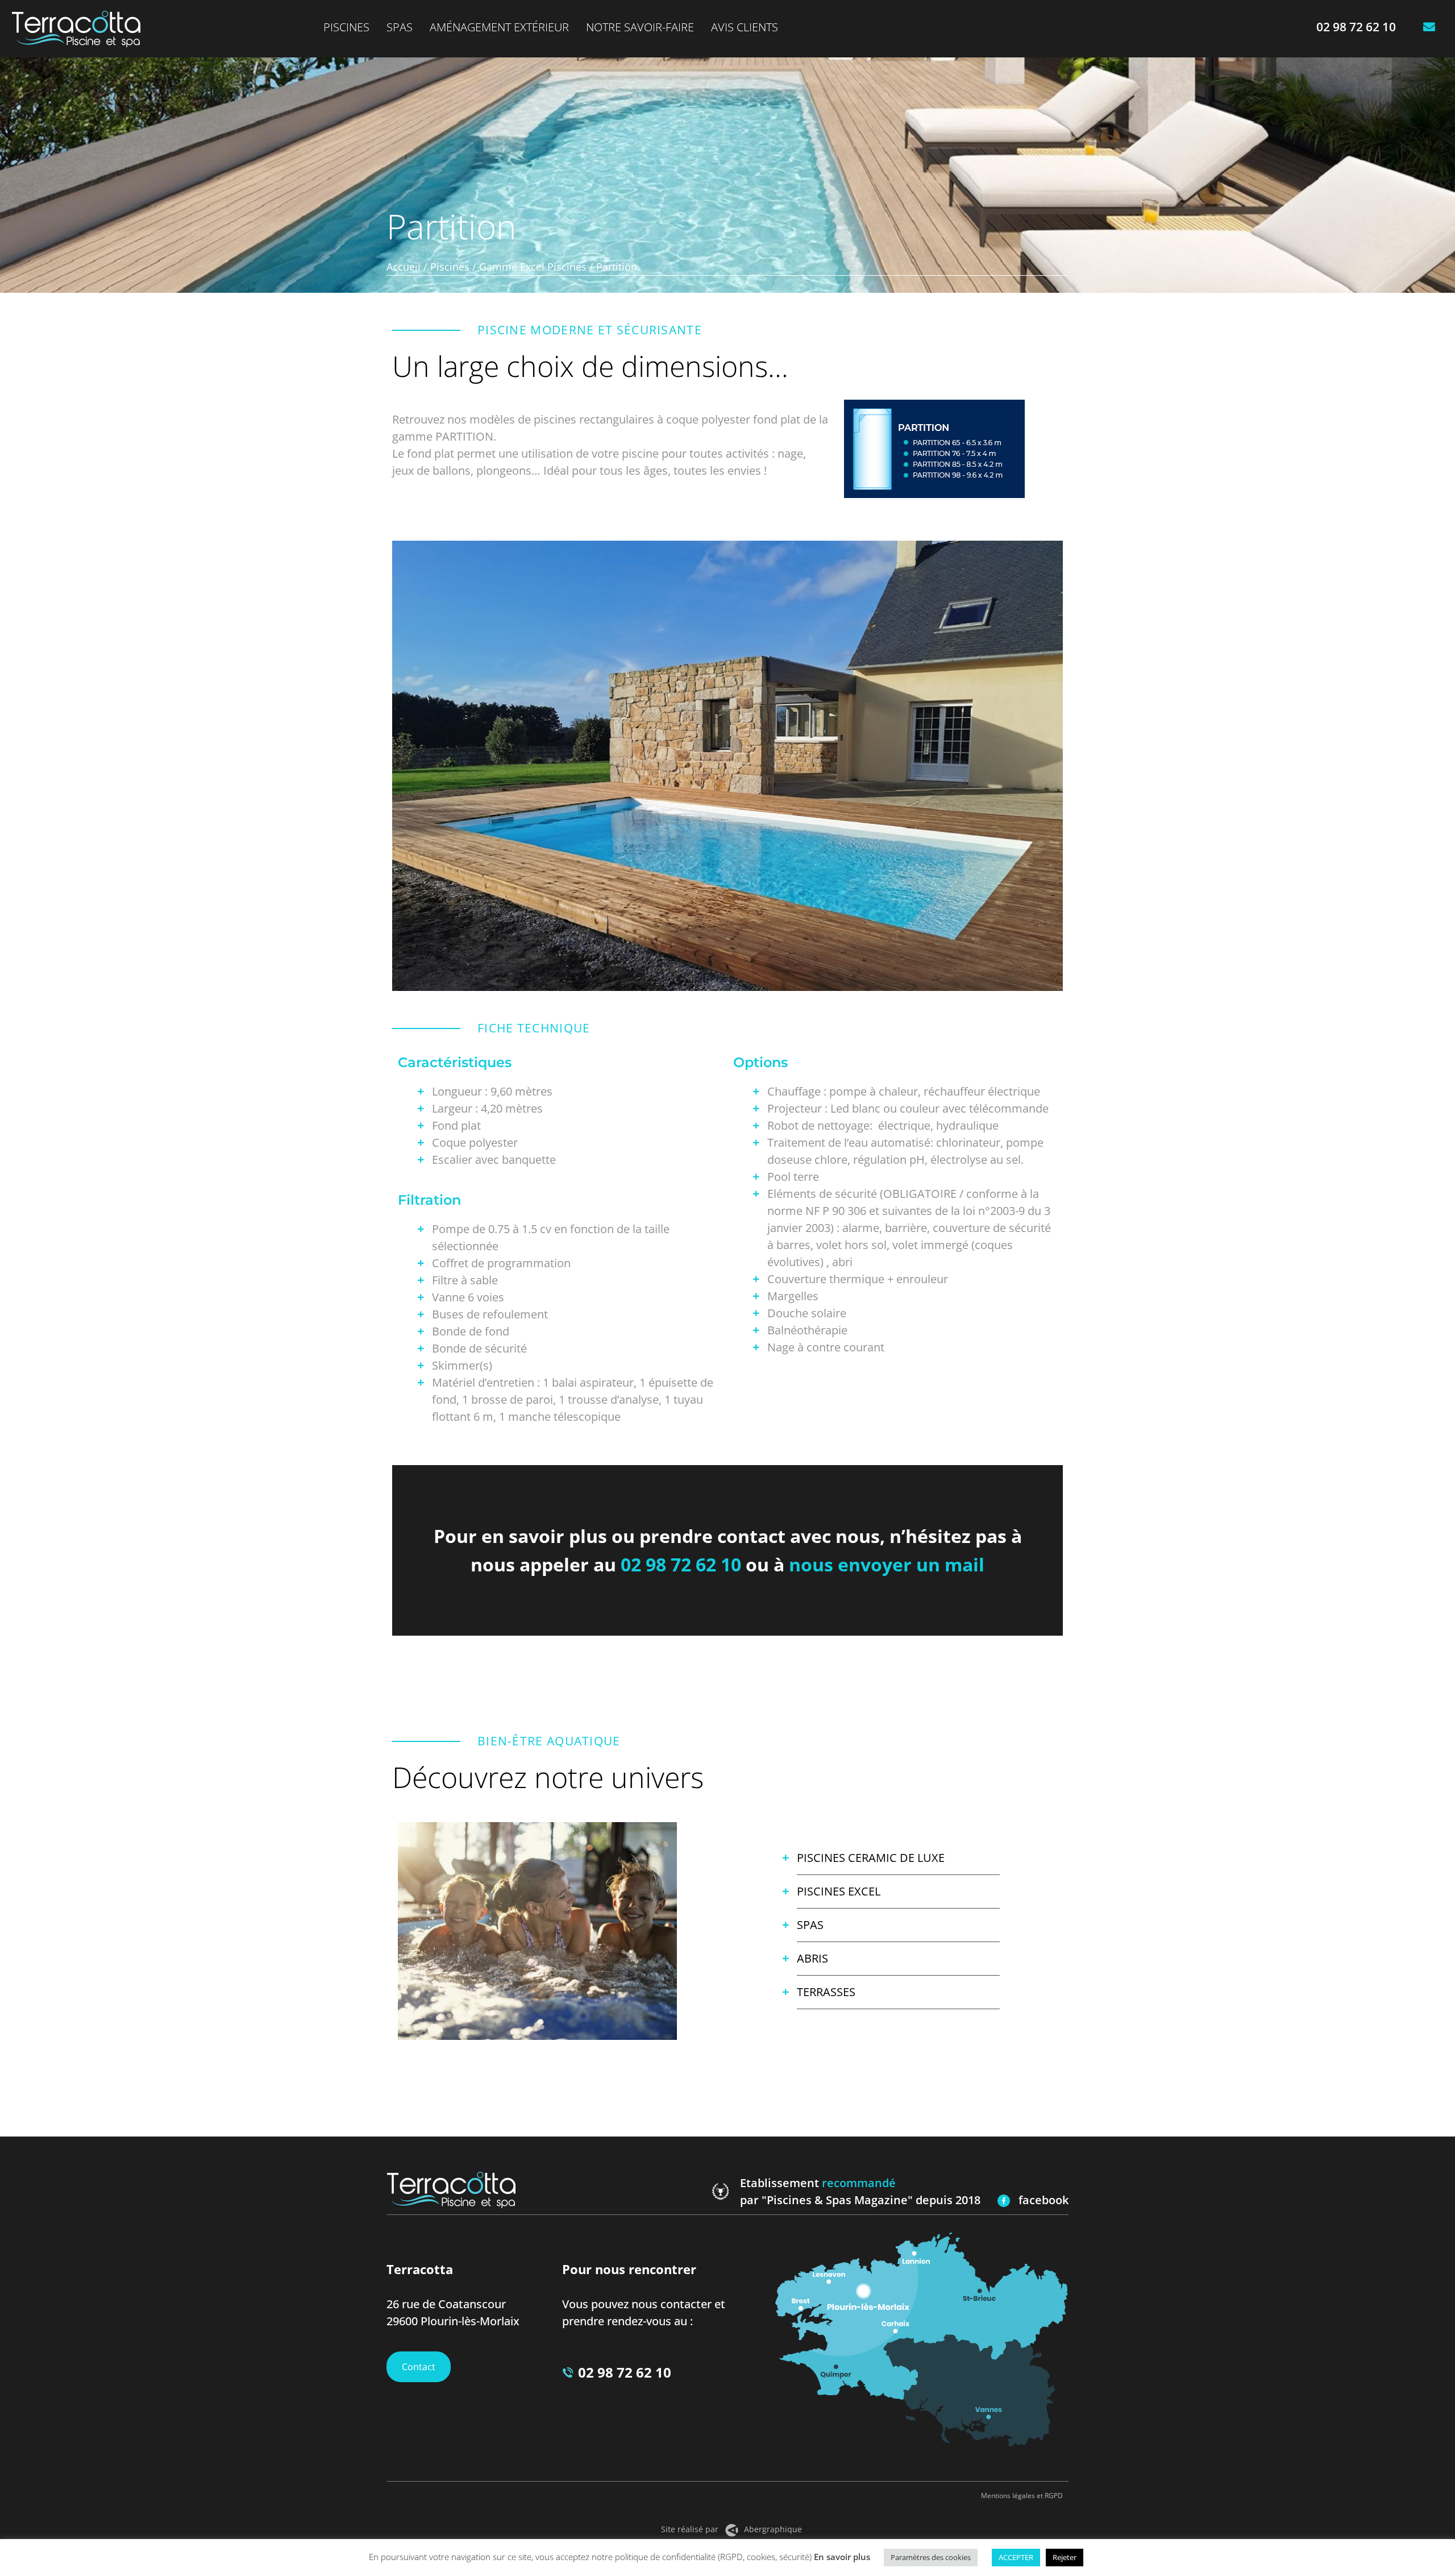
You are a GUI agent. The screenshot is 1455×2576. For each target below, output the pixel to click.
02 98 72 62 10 (681, 1564)
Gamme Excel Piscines (533, 267)
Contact (419, 2367)
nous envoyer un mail (887, 1564)
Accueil (404, 267)
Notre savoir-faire (640, 27)
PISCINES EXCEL (839, 1891)
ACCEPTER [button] (1016, 2557)
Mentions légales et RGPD (1022, 2496)
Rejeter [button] (1065, 2557)
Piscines (346, 27)
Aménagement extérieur (499, 27)
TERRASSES (826, 1992)
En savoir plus (842, 2557)
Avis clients (745, 27)
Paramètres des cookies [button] (931, 2557)
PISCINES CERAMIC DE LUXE (871, 1858)
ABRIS (812, 1958)
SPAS (810, 1925)
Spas (400, 27)
